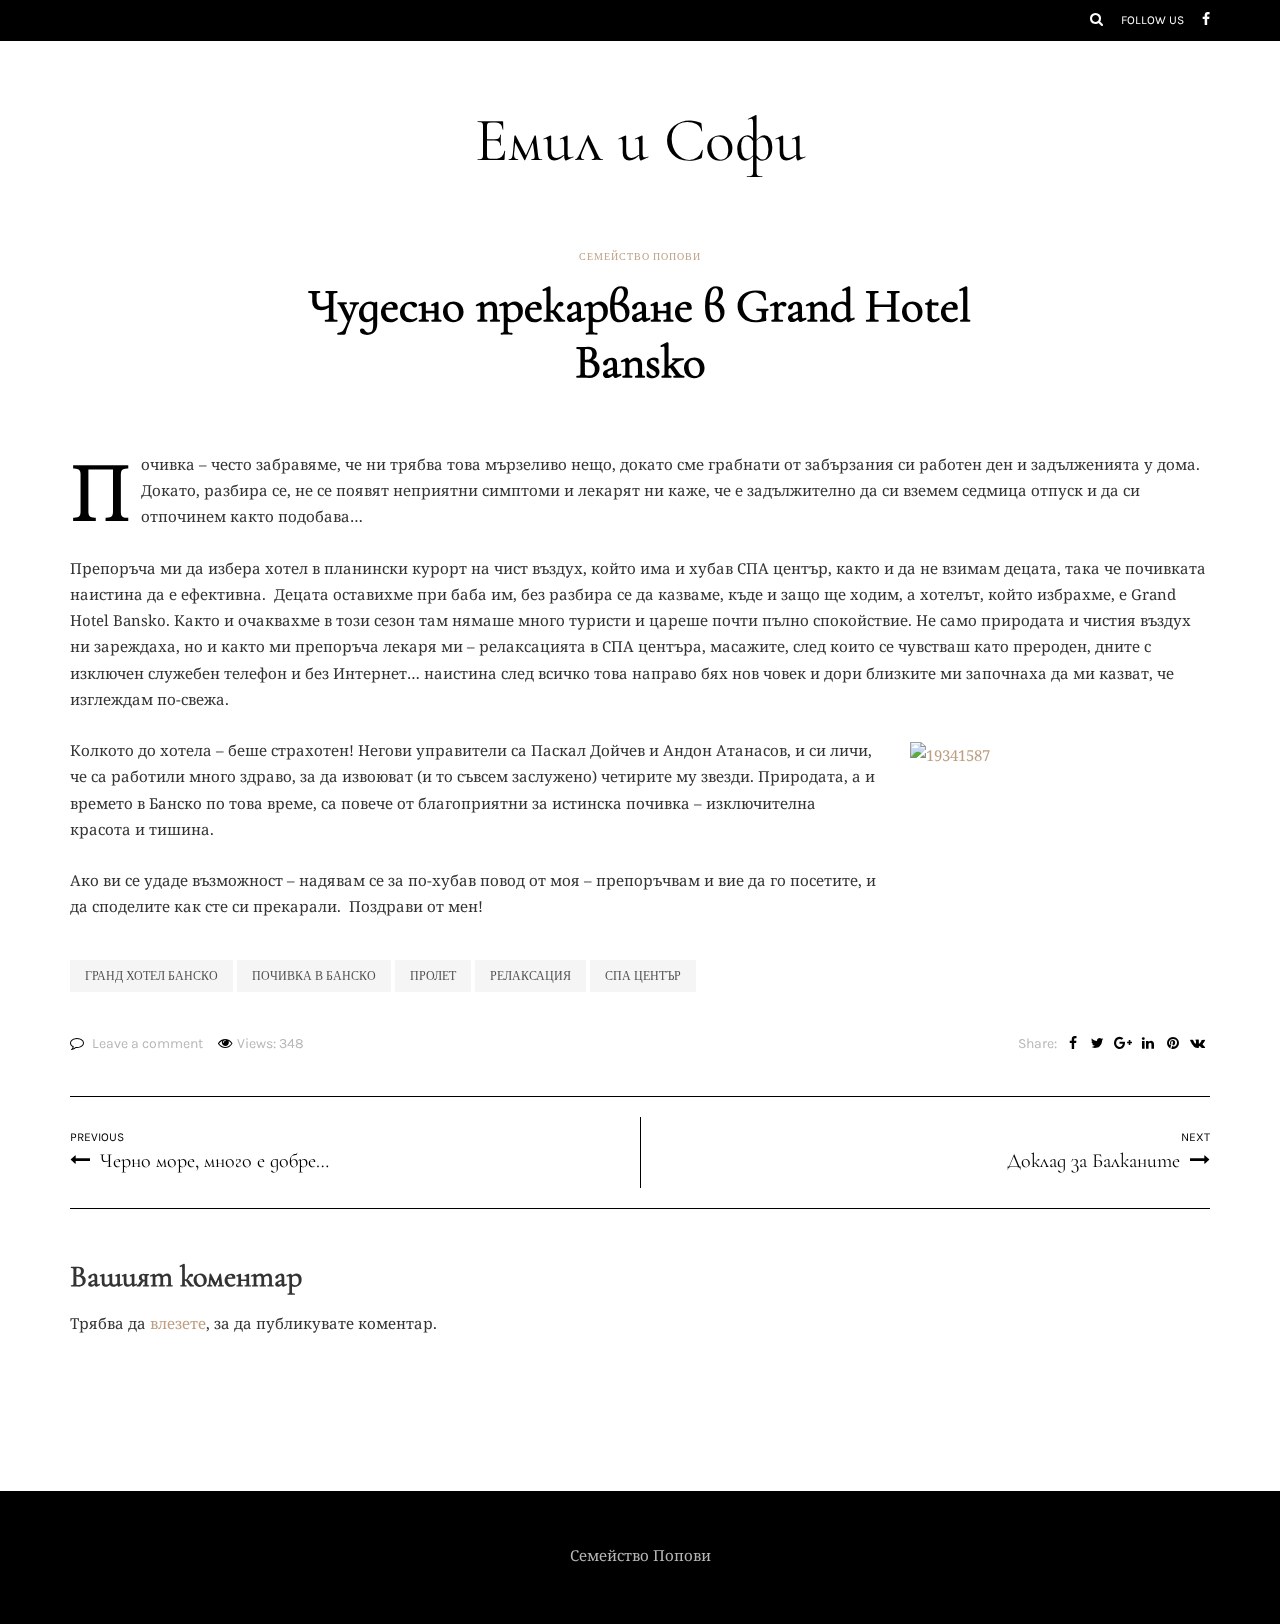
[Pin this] (1172, 1044)
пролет (433, 976)
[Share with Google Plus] (1122, 1044)
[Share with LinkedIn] (1147, 1044)
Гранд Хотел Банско (151, 976)
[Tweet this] (1097, 1044)
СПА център (643, 976)
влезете (178, 1323)
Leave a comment (147, 1043)
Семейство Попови (640, 257)
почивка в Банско (314, 976)
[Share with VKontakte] (1197, 1044)
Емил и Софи (640, 140)
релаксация (530, 976)
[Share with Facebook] (1072, 1044)
